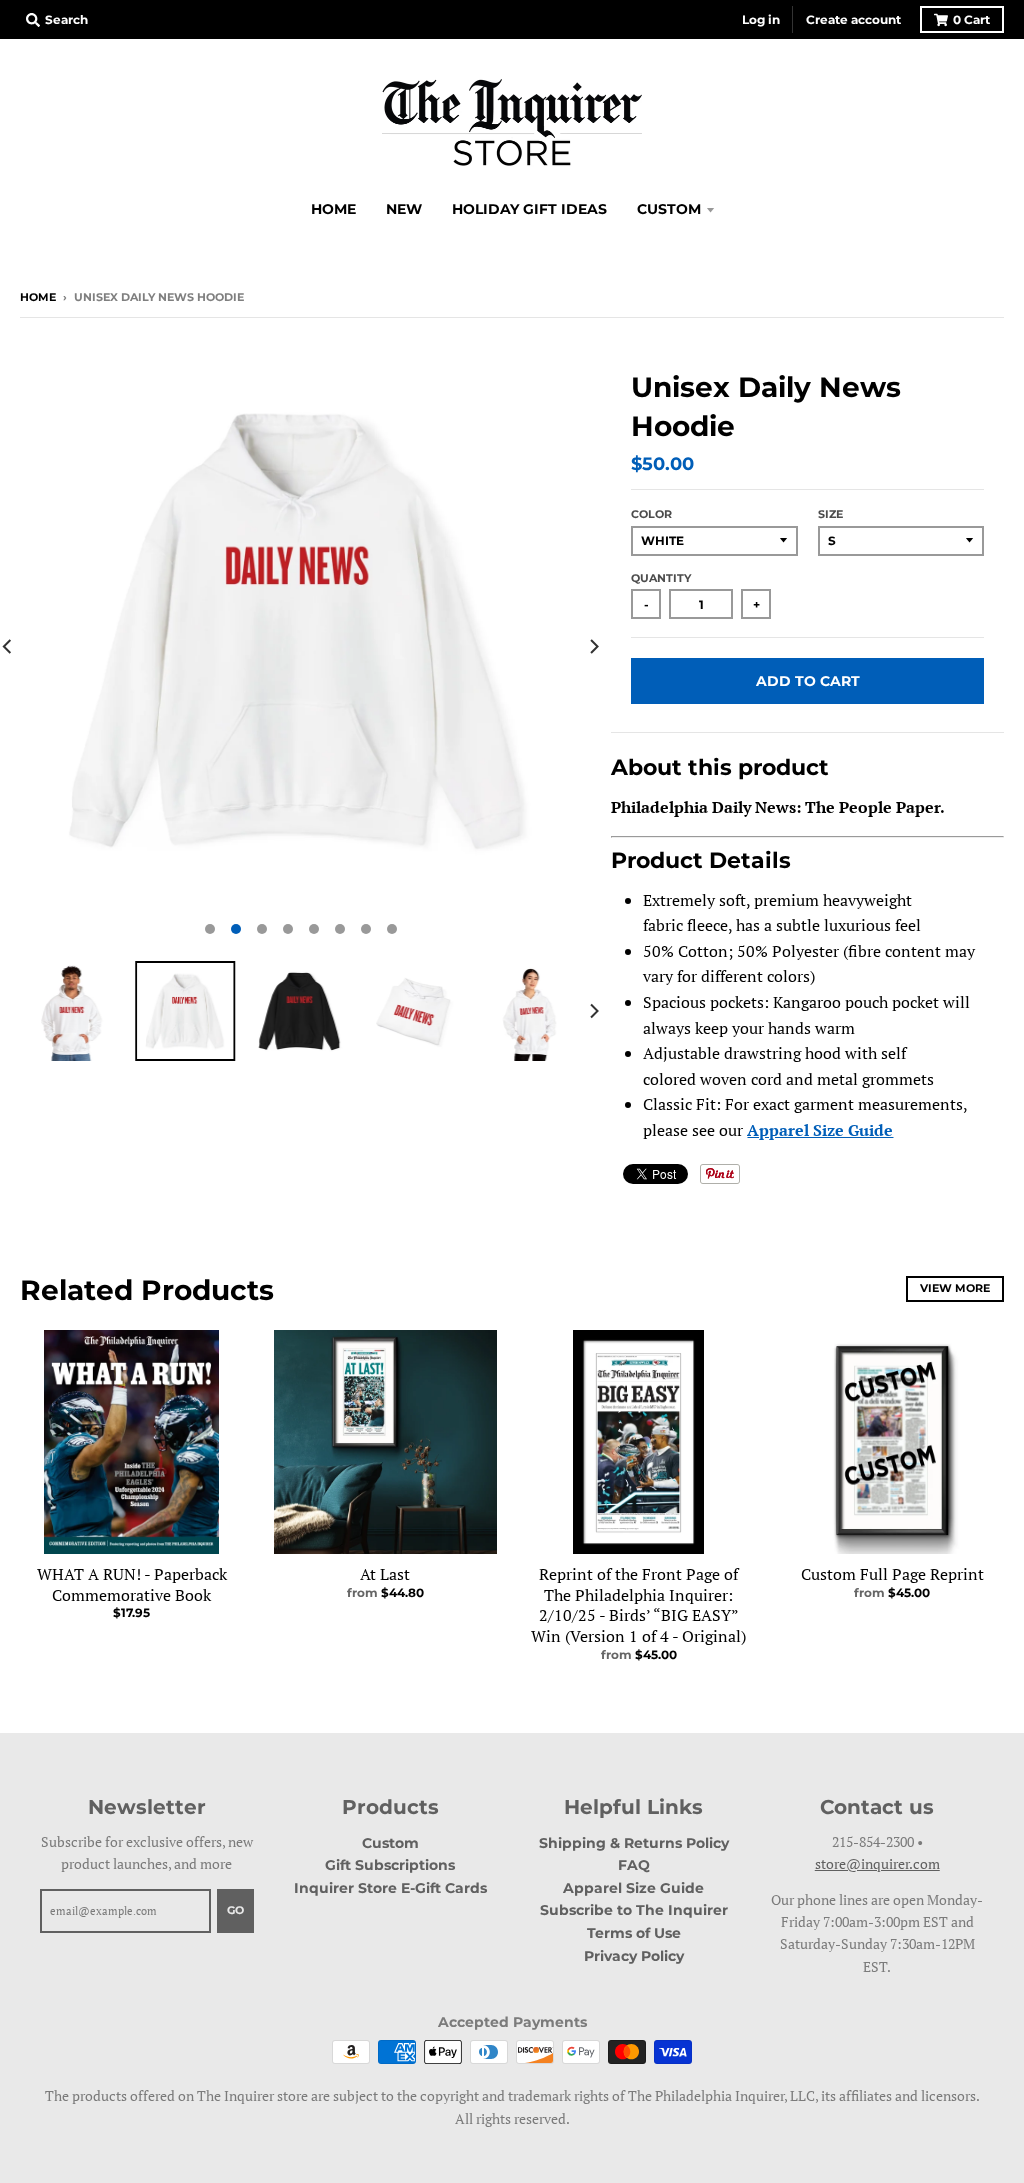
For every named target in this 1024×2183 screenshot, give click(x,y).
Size (830, 514)
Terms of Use (634, 1933)
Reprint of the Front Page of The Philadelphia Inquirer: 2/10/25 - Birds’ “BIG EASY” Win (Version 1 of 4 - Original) (638, 1605)
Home (38, 297)
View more (955, 1288)
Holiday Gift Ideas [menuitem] (529, 209)
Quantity (661, 578)
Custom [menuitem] (669, 209)
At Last (385, 1574)
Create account (853, 19)
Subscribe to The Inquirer (634, 1910)
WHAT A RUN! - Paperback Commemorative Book (132, 1584)
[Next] (593, 646)
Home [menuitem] (333, 209)
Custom (390, 1843)
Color (651, 514)
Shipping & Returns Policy (634, 1843)
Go (235, 1910)
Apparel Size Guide (820, 1130)
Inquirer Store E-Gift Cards (390, 1888)
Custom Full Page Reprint (892, 1574)
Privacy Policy (634, 1956)
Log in (761, 19)
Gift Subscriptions (390, 1865)
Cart (971, 19)
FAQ (634, 1865)
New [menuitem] (404, 209)
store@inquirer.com (877, 1863)
